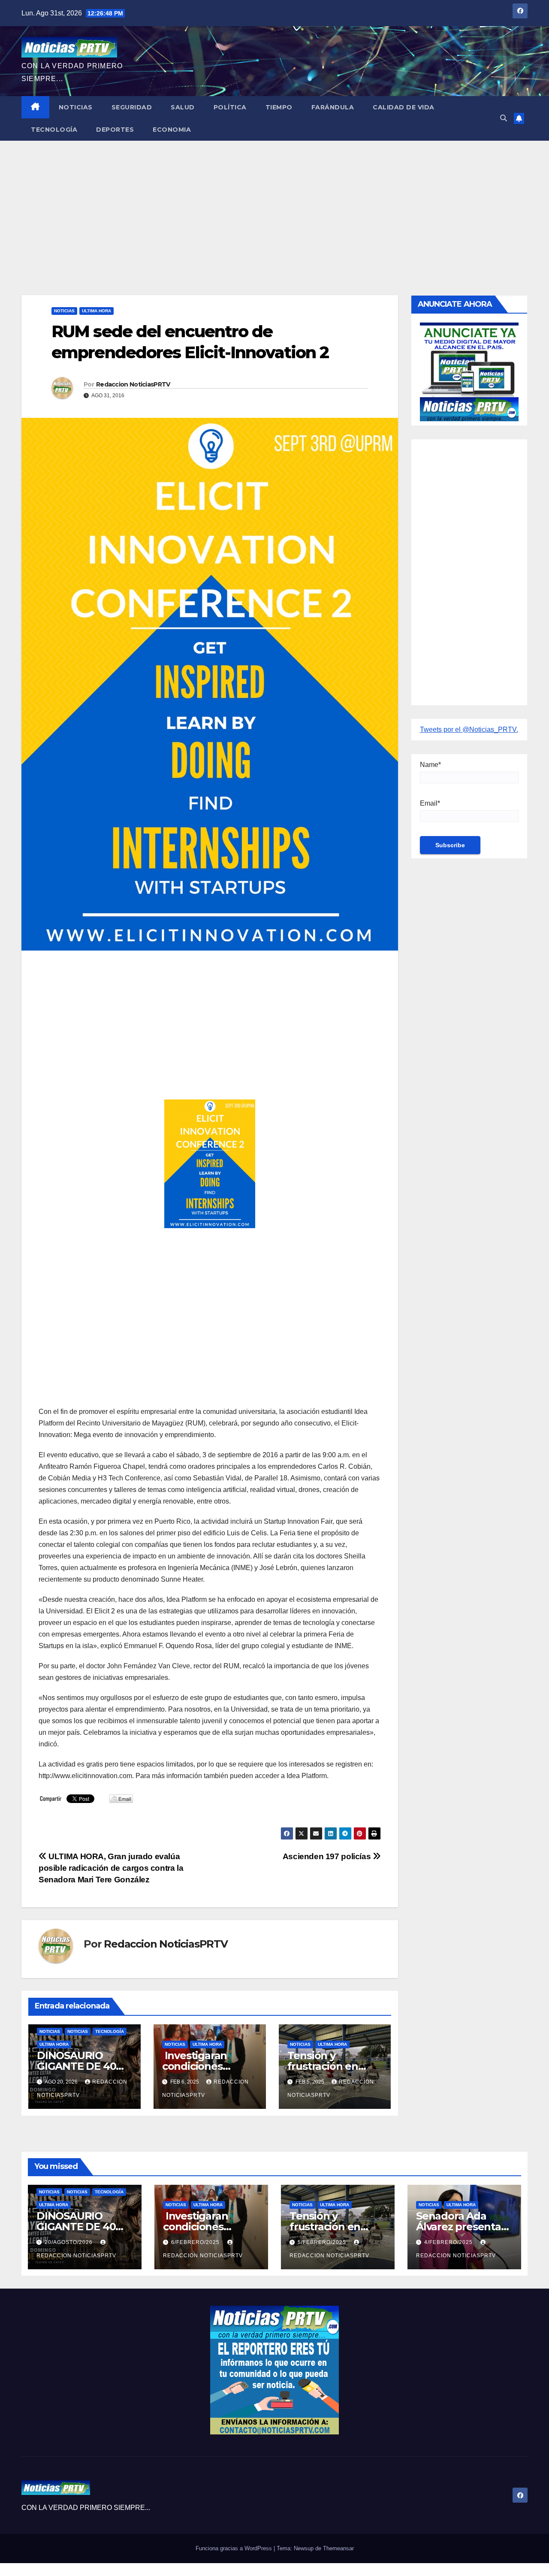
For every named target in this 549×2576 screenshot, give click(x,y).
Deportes (115, 130)
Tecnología (54, 130)
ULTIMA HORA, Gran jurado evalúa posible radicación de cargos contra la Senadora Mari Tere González (111, 1868)
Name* (430, 765)
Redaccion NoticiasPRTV (133, 384)
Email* (430, 803)
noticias (50, 2031)
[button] (504, 118)
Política (230, 107)
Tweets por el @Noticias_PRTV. (469, 729)
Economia (172, 130)
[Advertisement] (274, 205)
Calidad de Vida (404, 107)
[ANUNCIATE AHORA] (469, 371)
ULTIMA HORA (97, 311)
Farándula (333, 107)
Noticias (76, 107)
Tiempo (279, 107)
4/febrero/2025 (449, 2242)
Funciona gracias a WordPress (235, 2548)
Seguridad (132, 107)
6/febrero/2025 (196, 2242)
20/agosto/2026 (69, 2242)
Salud (183, 107)
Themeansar (338, 2548)
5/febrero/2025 (323, 2242)
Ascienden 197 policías (328, 1856)
